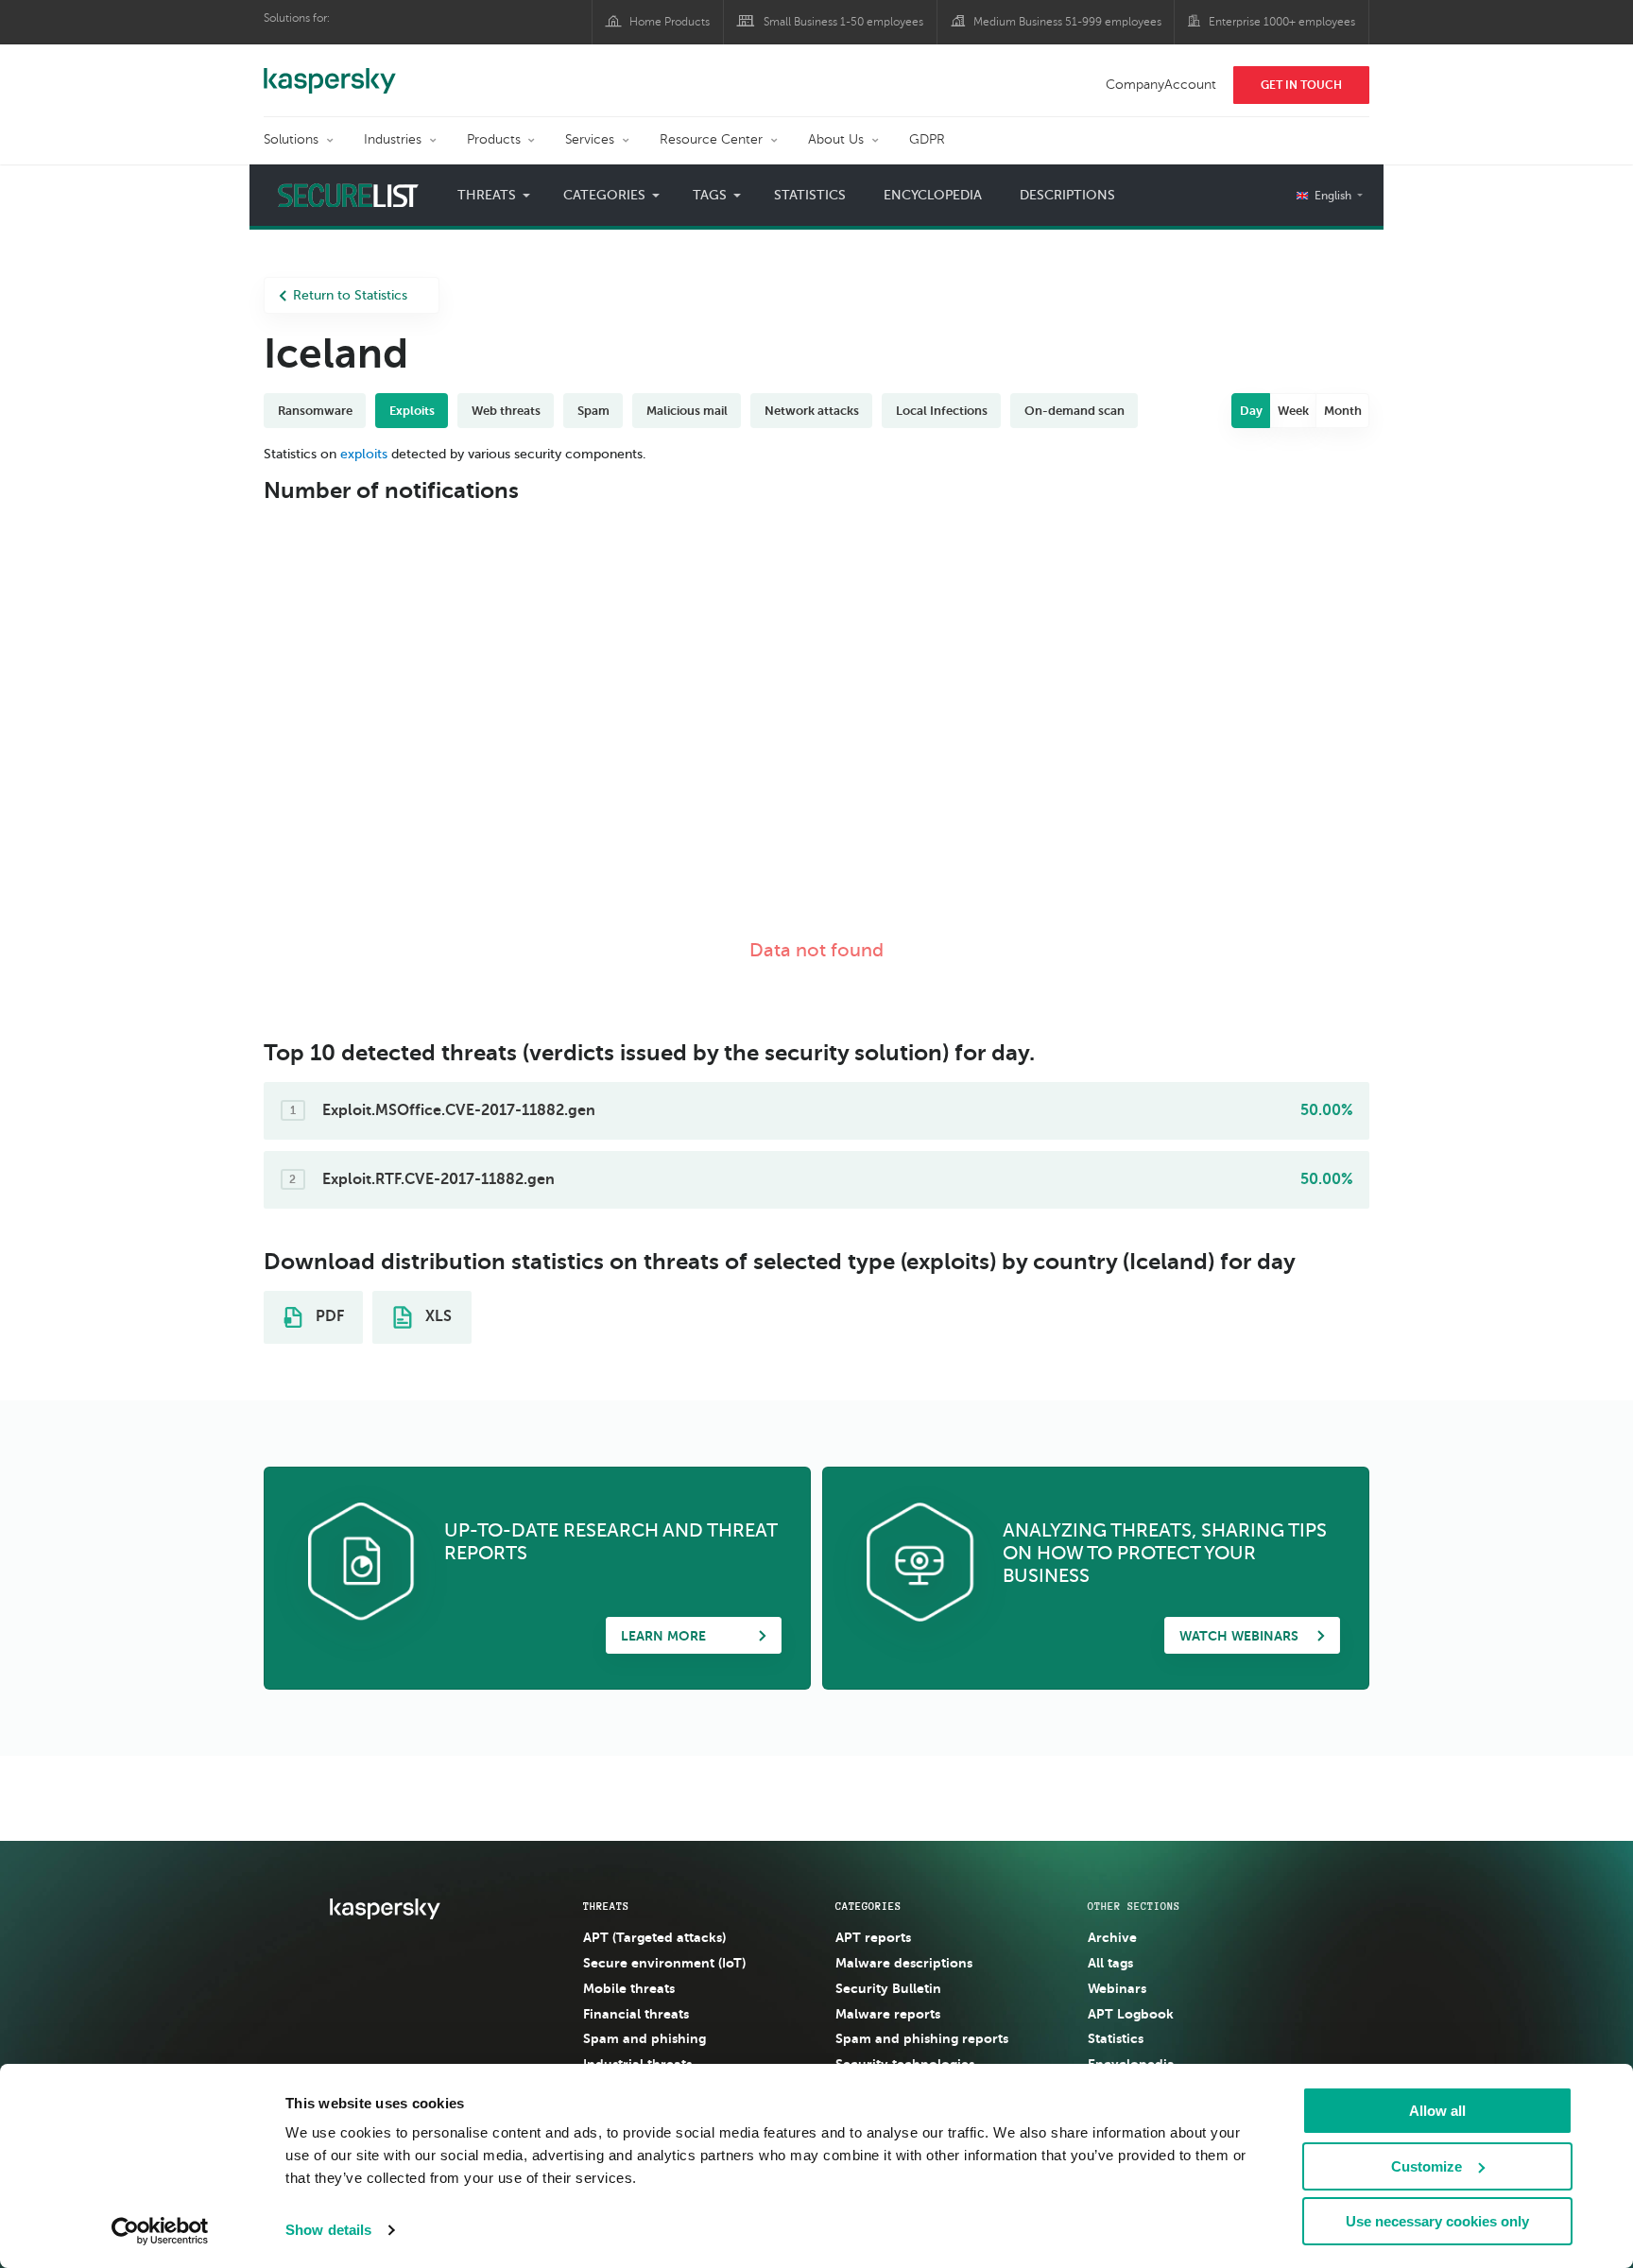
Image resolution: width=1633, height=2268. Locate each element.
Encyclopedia (933, 195)
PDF (328, 1316)
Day (1251, 411)
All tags (1110, 1963)
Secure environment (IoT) (664, 1963)
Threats (606, 1906)
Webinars (1117, 1988)
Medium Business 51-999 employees (1067, 22)
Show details (328, 2230)
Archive (1112, 1937)
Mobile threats (629, 1988)
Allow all (1437, 2111)
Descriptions (1067, 195)
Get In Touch (1301, 85)
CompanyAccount (1161, 85)
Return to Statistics (350, 295)
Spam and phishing (645, 2038)
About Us (836, 139)
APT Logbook (1131, 2014)
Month (1343, 411)
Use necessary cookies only (1437, 2221)
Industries (393, 139)
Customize (1427, 2166)
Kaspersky (330, 71)
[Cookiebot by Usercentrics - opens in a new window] (160, 2231)
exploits (364, 454)
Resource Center (711, 139)
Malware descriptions (904, 1963)
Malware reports (888, 2014)
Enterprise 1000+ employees (1282, 22)
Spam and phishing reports (922, 2038)
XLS (437, 1316)
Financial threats (636, 2014)
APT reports (873, 1937)
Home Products (670, 22)
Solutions (291, 139)
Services (590, 139)
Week (1293, 411)
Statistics (810, 195)
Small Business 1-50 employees (843, 22)
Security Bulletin (888, 1988)
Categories (868, 1906)
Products (494, 139)
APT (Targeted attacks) (654, 1937)
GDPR (927, 139)
